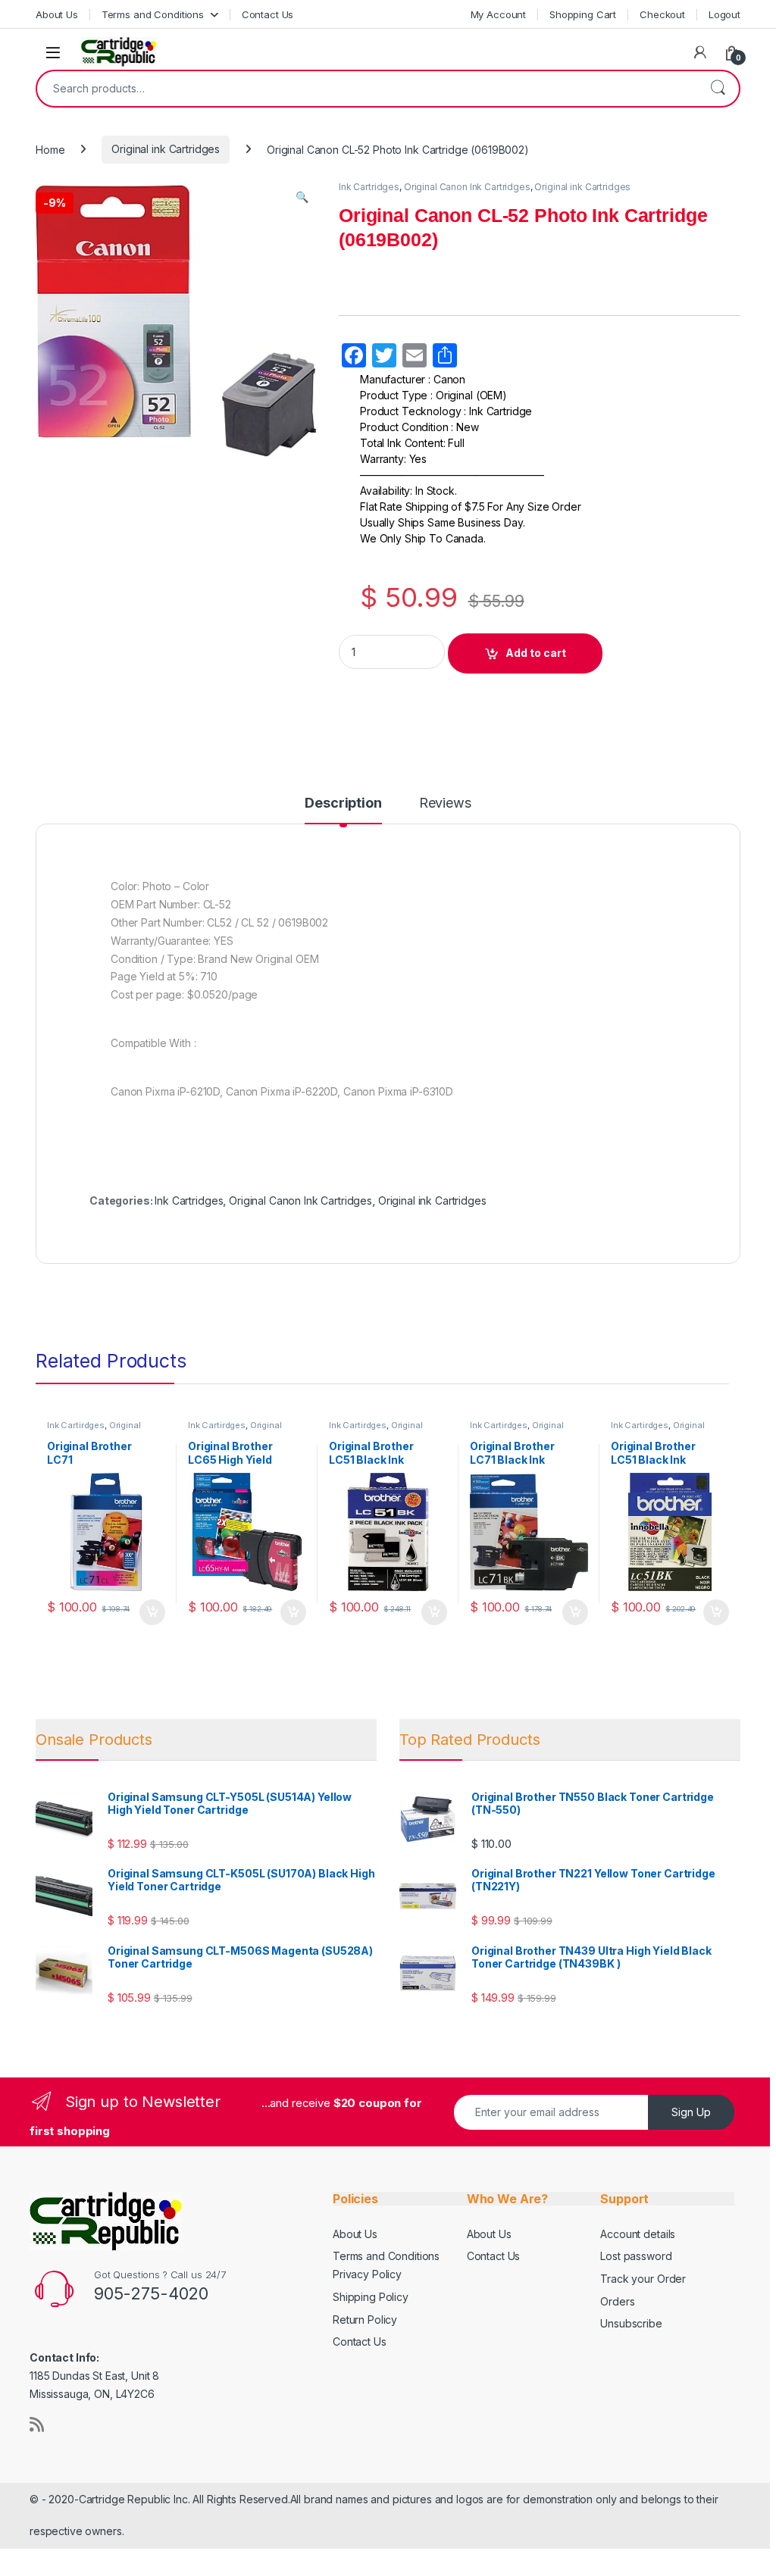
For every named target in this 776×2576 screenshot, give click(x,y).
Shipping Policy (371, 2297)
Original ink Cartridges (166, 149)
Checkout (662, 14)
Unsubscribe (631, 2323)
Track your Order (643, 2279)
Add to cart (536, 653)
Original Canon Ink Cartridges (467, 187)
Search (718, 89)
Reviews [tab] (445, 803)
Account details (638, 2234)
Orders (617, 2301)
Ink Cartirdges (76, 1425)
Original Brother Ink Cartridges (94, 1430)
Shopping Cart (583, 14)
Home (50, 149)
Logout (724, 14)
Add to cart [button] (152, 1612)
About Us (57, 14)
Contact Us (268, 14)
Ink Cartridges (369, 187)
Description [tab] (343, 803)
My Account (499, 14)
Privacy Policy (367, 2274)
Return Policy (365, 2320)
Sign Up (691, 2112)
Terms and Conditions (153, 14)
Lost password (636, 2256)
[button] (302, 197)
